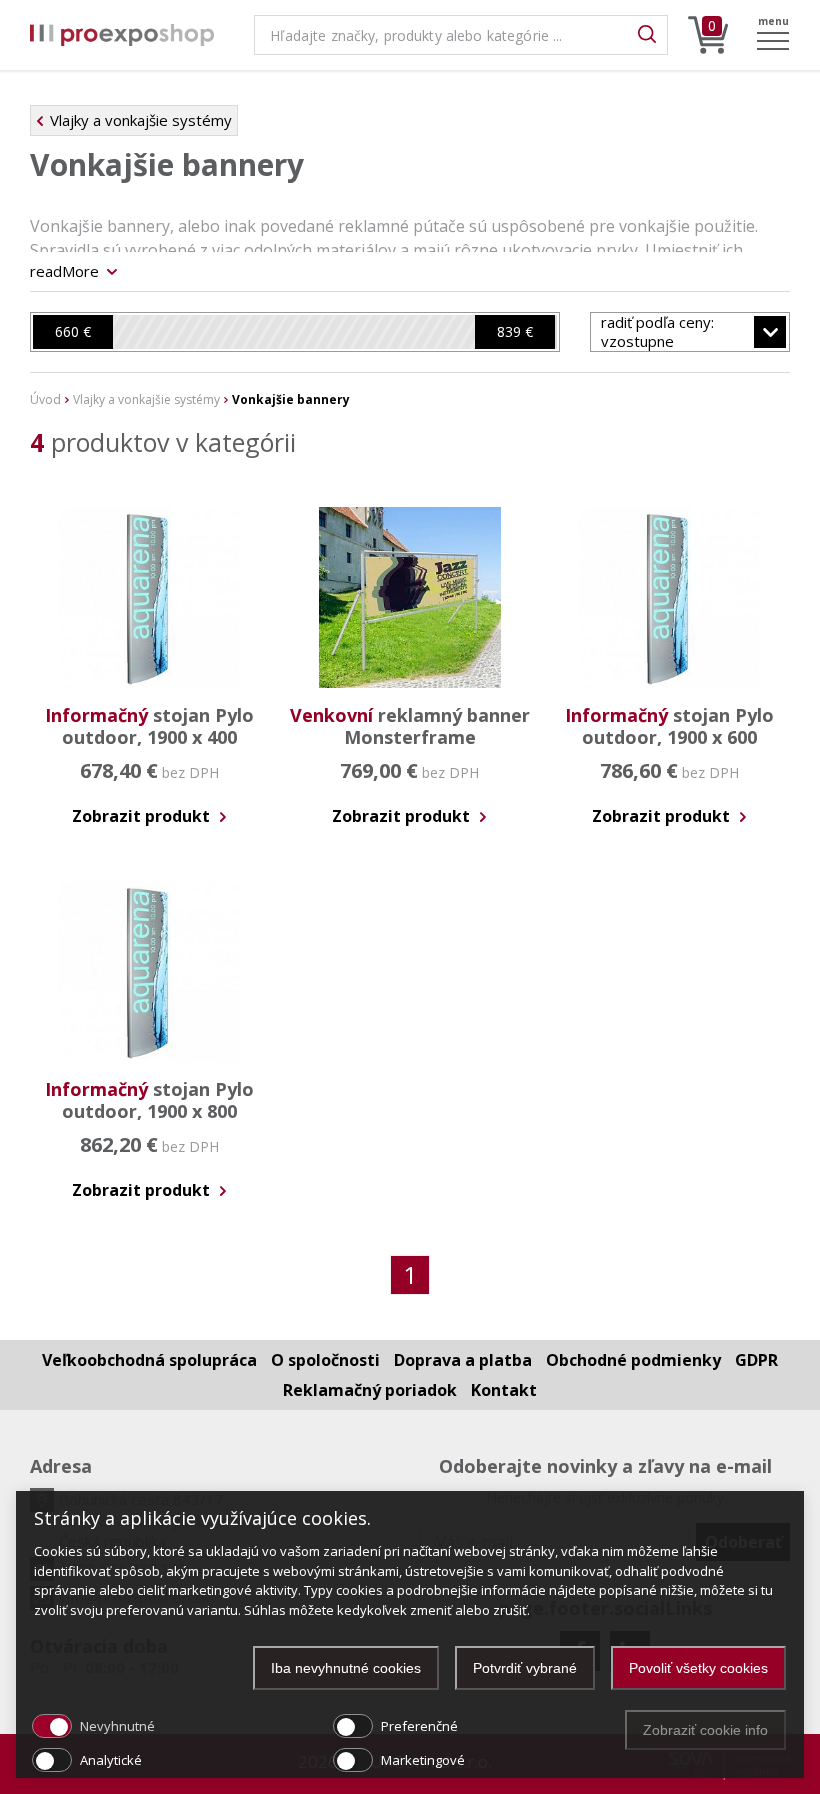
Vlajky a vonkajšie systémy (141, 120)
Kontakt (504, 1390)
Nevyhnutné (117, 1726)
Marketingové (423, 1760)
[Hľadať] (647, 35)
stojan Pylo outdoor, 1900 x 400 (149, 726)
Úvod (45, 400)
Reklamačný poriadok (370, 1390)
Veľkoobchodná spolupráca (149, 1360)
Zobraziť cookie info (705, 1730)
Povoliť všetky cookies (698, 1668)
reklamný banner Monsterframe (410, 726)
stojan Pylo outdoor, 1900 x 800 (149, 1100)
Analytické (111, 1760)
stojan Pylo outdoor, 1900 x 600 (669, 726)
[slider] (73, 332)
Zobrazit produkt (143, 816)
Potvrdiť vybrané (525, 1668)
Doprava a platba (463, 1360)
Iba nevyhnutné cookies (346, 1668)
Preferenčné (419, 1726)
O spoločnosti (325, 1360)
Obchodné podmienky (633, 1360)
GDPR (756, 1360)
